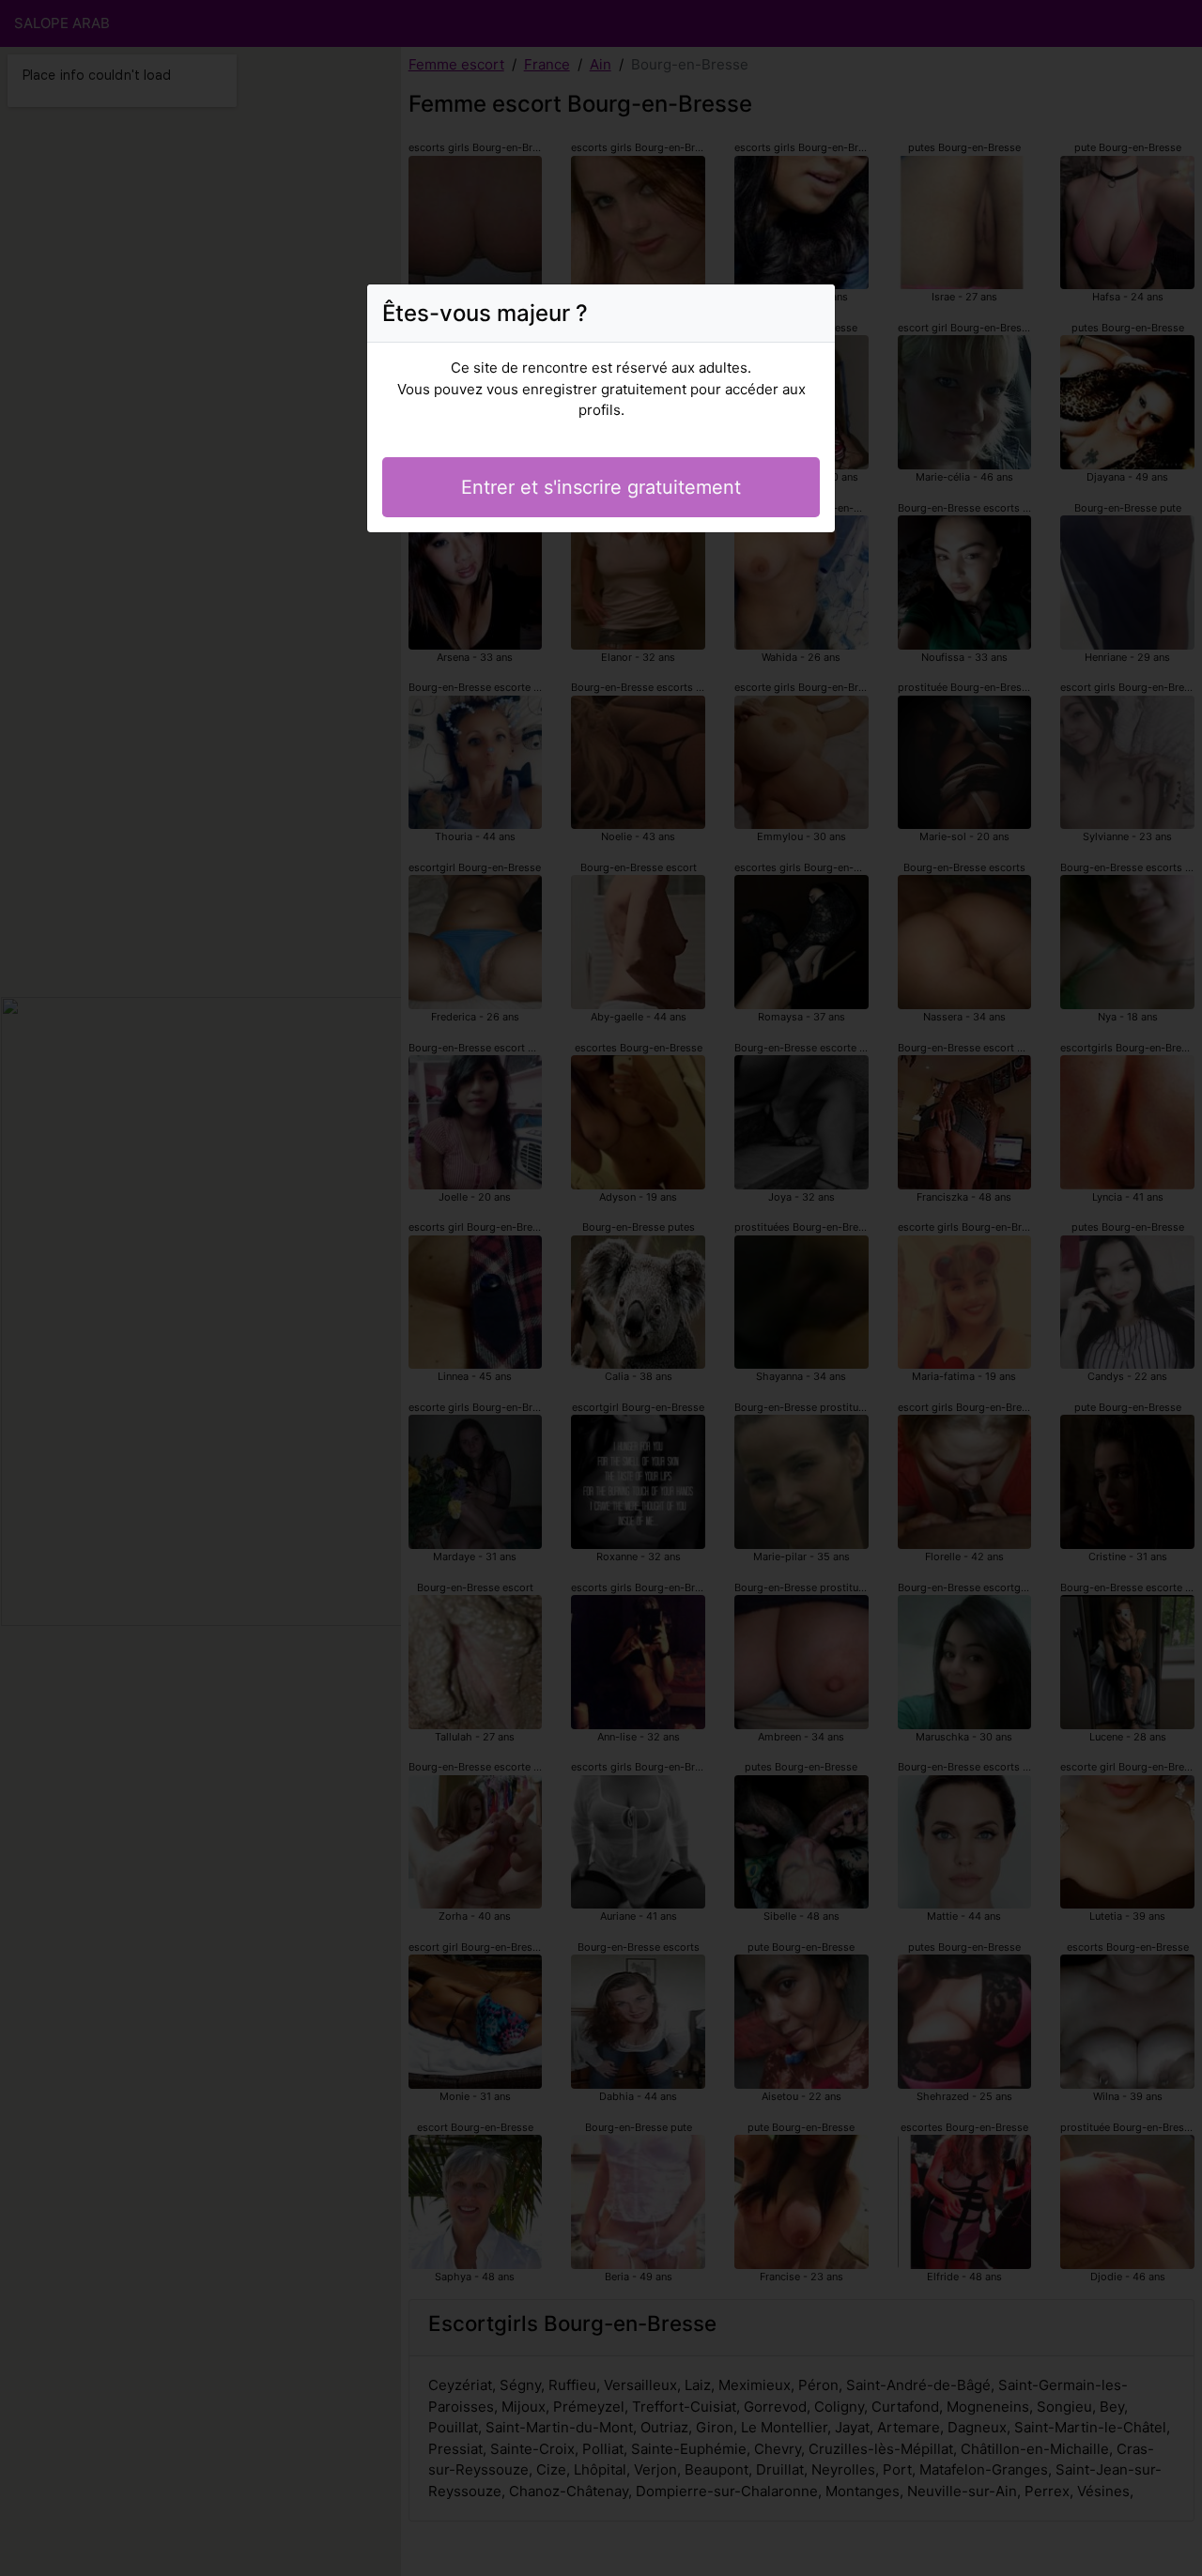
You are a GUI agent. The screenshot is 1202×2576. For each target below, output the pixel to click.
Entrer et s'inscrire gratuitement (601, 487)
